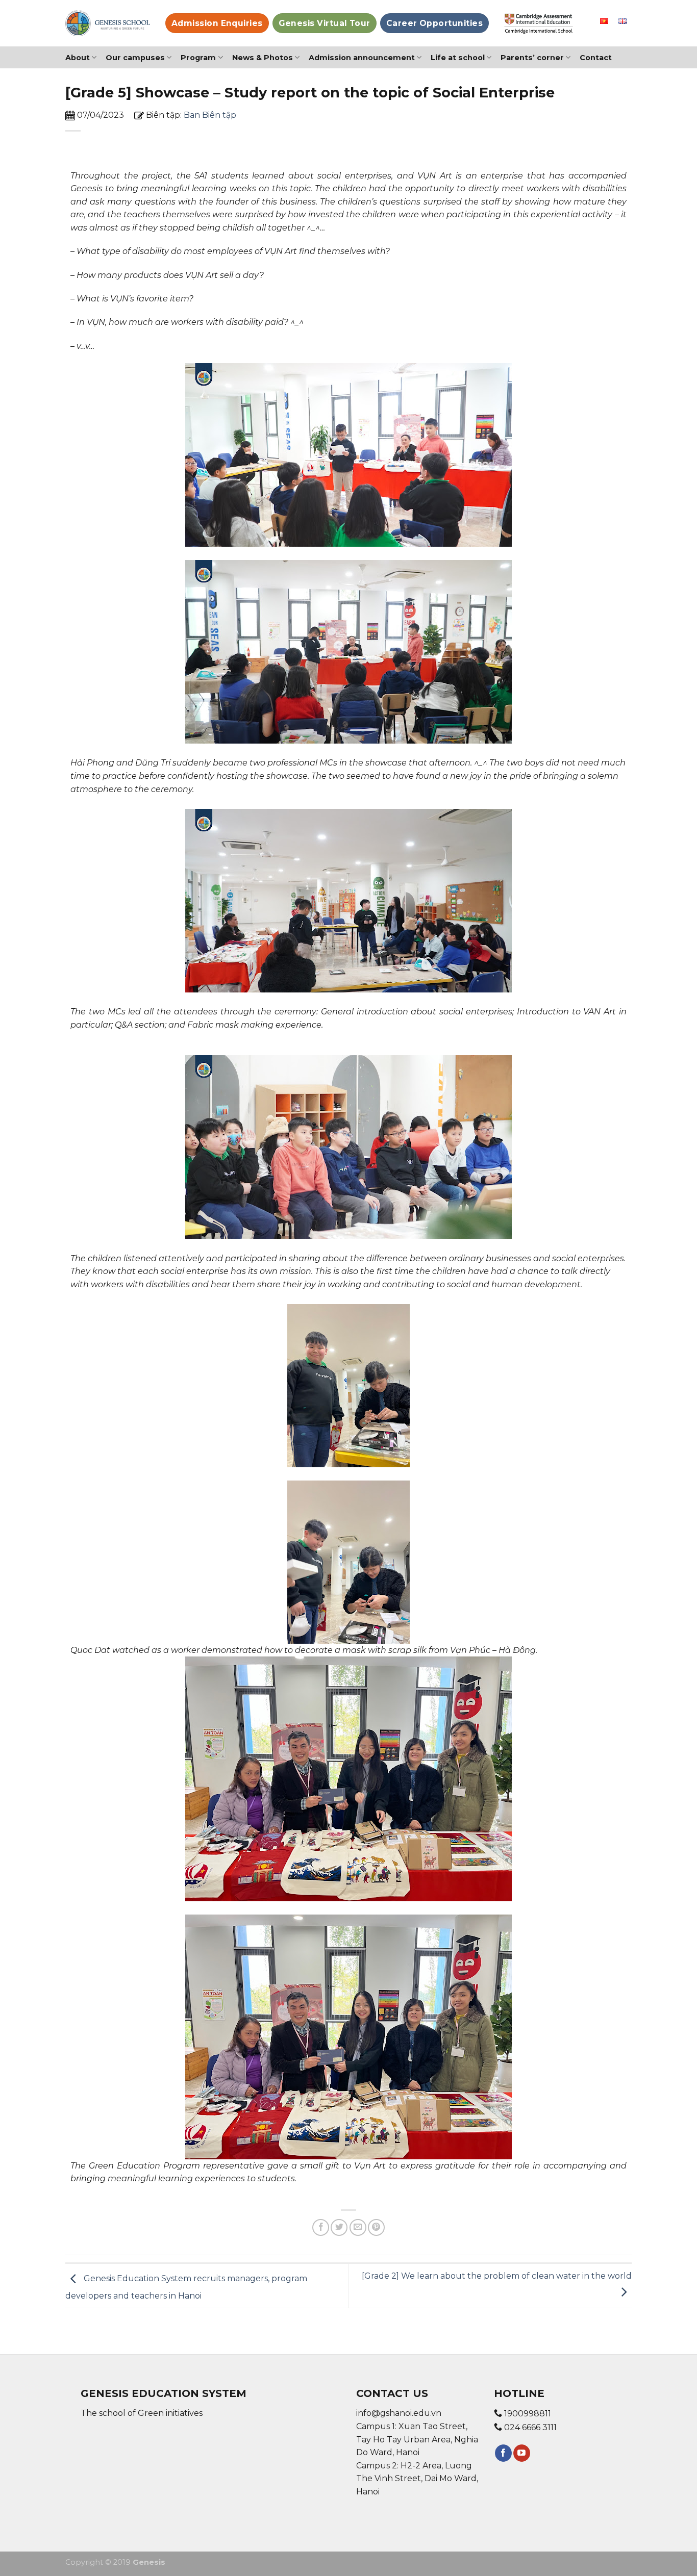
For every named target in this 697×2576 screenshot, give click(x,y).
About (78, 58)
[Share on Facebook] (321, 2227)
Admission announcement (362, 58)
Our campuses (135, 58)
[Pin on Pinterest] (376, 2227)
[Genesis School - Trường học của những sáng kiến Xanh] (108, 23)
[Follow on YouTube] (522, 2453)
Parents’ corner (532, 58)
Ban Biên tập (210, 115)
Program (198, 58)
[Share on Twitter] (339, 2227)
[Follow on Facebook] (503, 2453)
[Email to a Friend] (358, 2227)
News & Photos (263, 58)
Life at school (458, 58)
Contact (596, 58)
